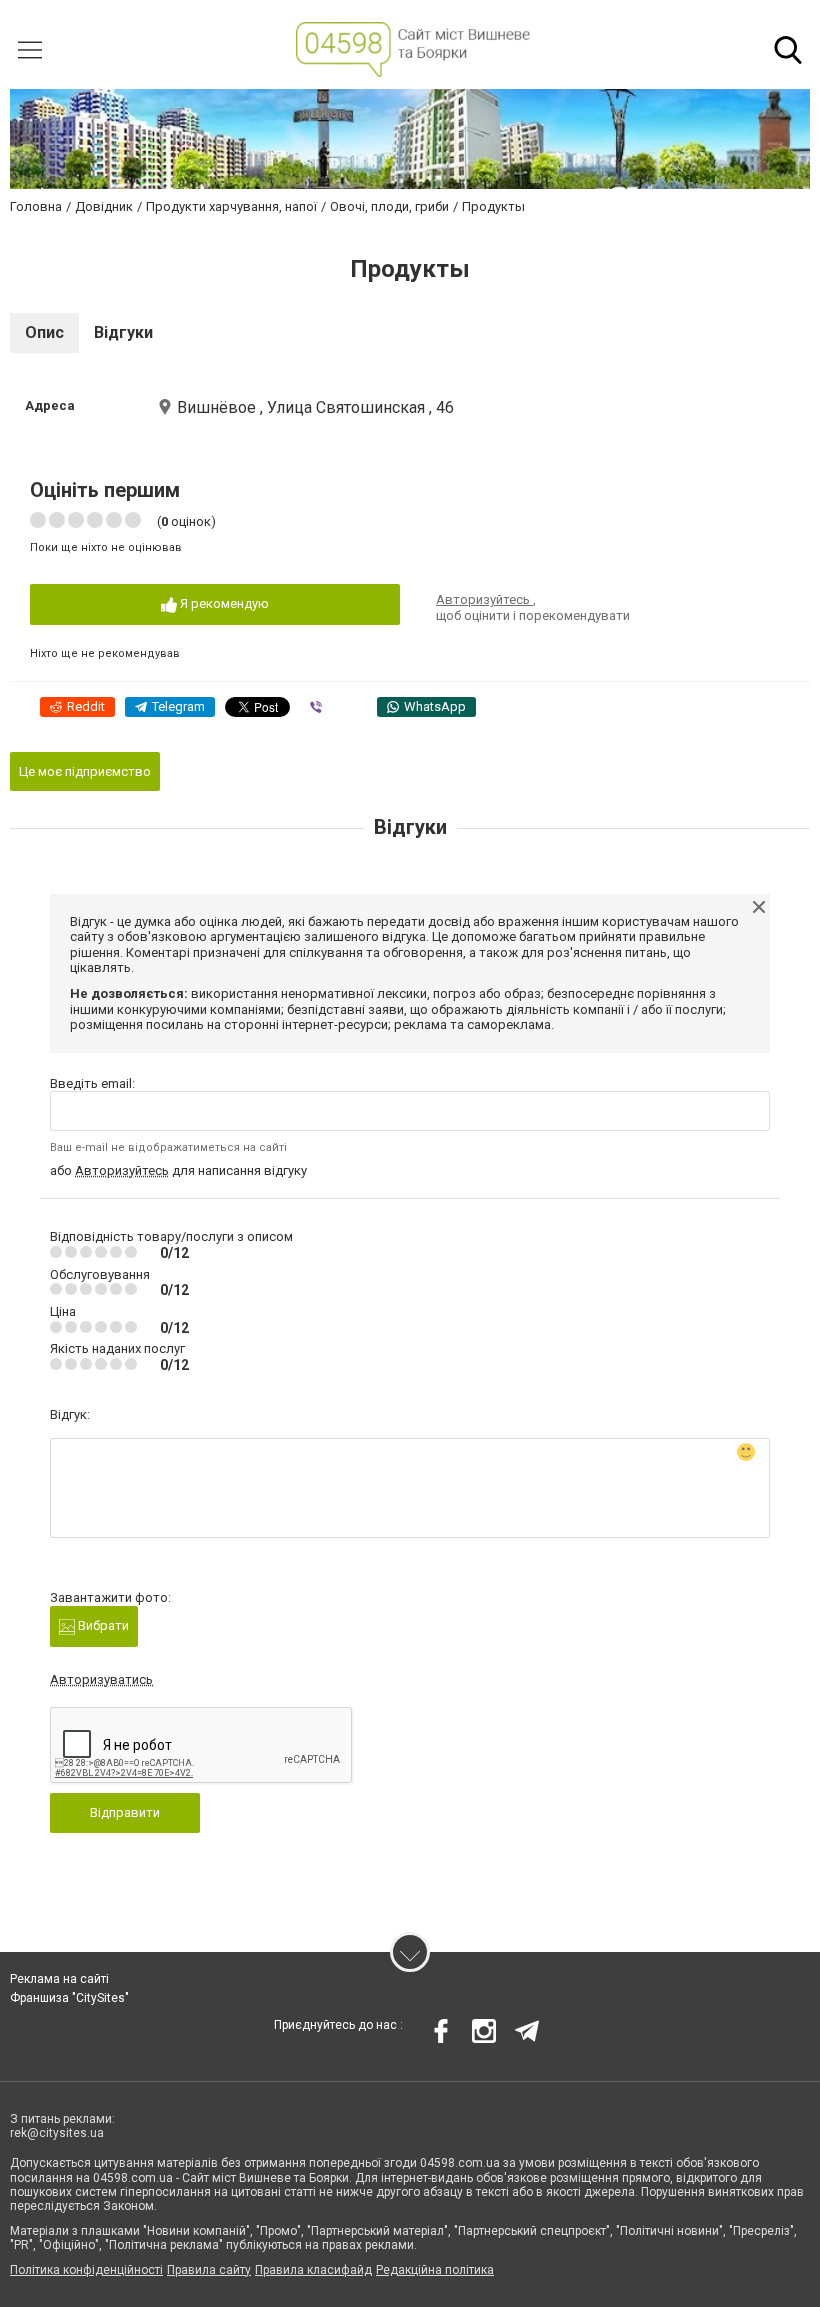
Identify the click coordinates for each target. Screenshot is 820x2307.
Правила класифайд (313, 2270)
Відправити (125, 1812)
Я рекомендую (223, 603)
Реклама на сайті (59, 1979)
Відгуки (123, 332)
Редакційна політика (435, 2270)
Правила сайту (209, 2270)
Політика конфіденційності (86, 2270)
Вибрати (102, 1625)
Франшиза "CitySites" (69, 1998)
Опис (44, 332)
